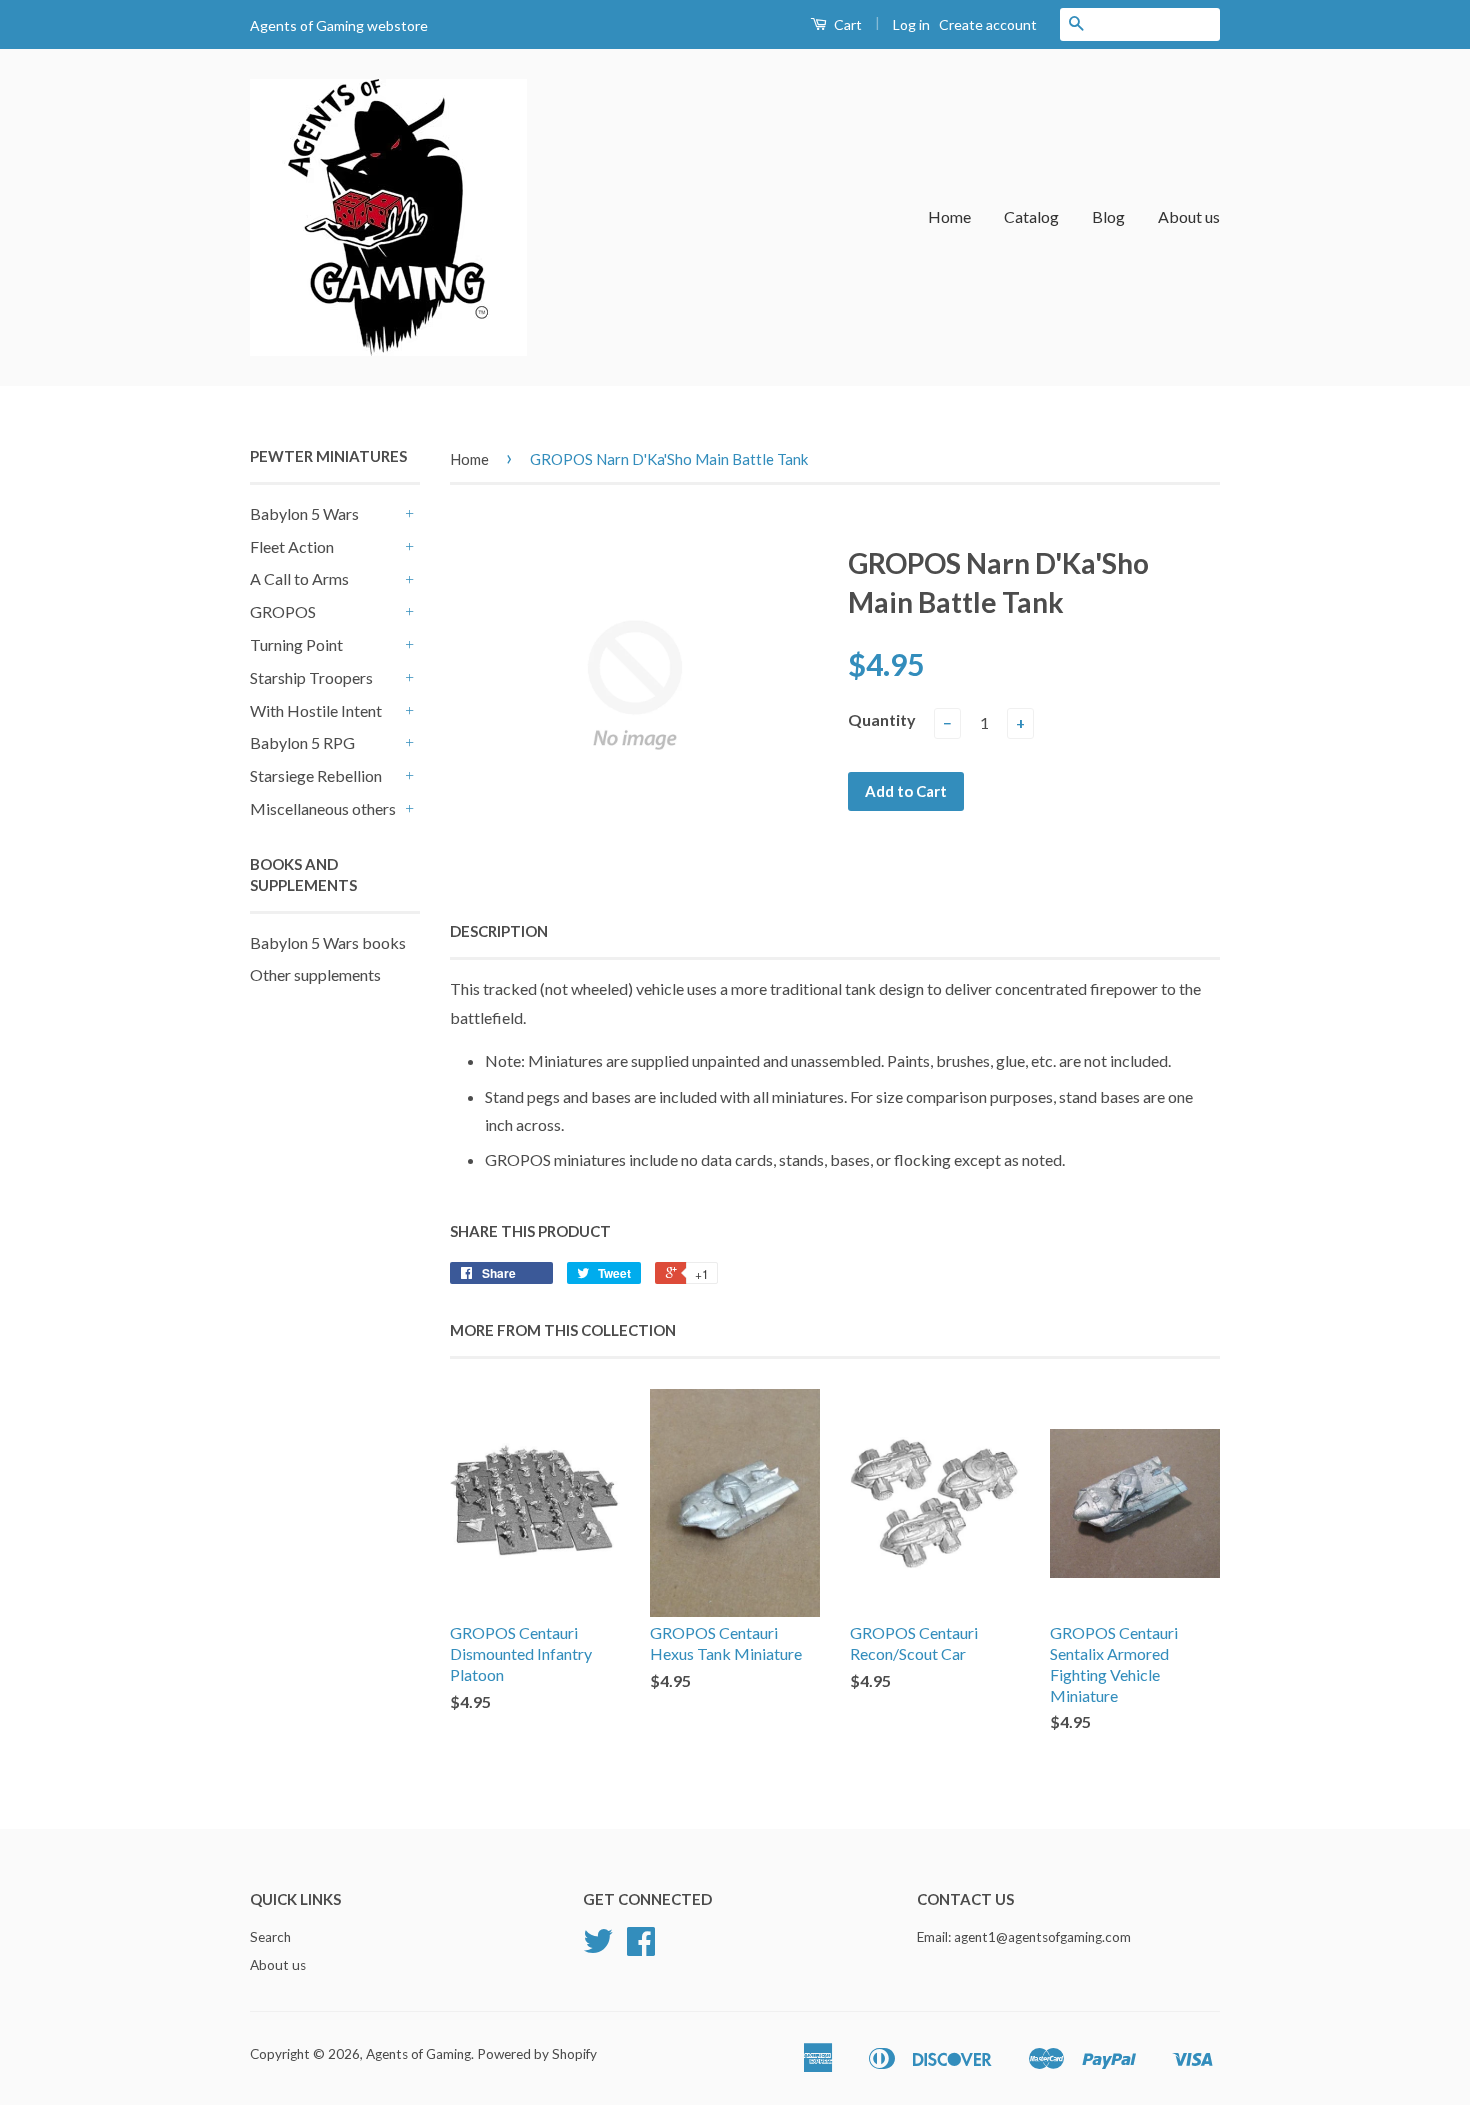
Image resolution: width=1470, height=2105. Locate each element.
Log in (911, 24)
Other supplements (315, 974)
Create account (988, 24)
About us (1189, 216)
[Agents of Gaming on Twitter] (598, 1948)
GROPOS (283, 611)
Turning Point (296, 644)
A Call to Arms (299, 578)
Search (270, 1937)
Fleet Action (292, 546)
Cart (846, 24)
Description (499, 931)
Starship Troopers (311, 677)
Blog (1108, 216)
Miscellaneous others (323, 808)
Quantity (882, 719)
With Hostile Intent (316, 710)
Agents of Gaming (418, 2054)
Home (949, 216)
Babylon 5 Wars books (328, 942)
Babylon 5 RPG (302, 742)
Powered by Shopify (537, 2054)
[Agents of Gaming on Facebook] (641, 1948)
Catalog (1031, 216)
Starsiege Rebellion (316, 775)
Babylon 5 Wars (304, 513)
